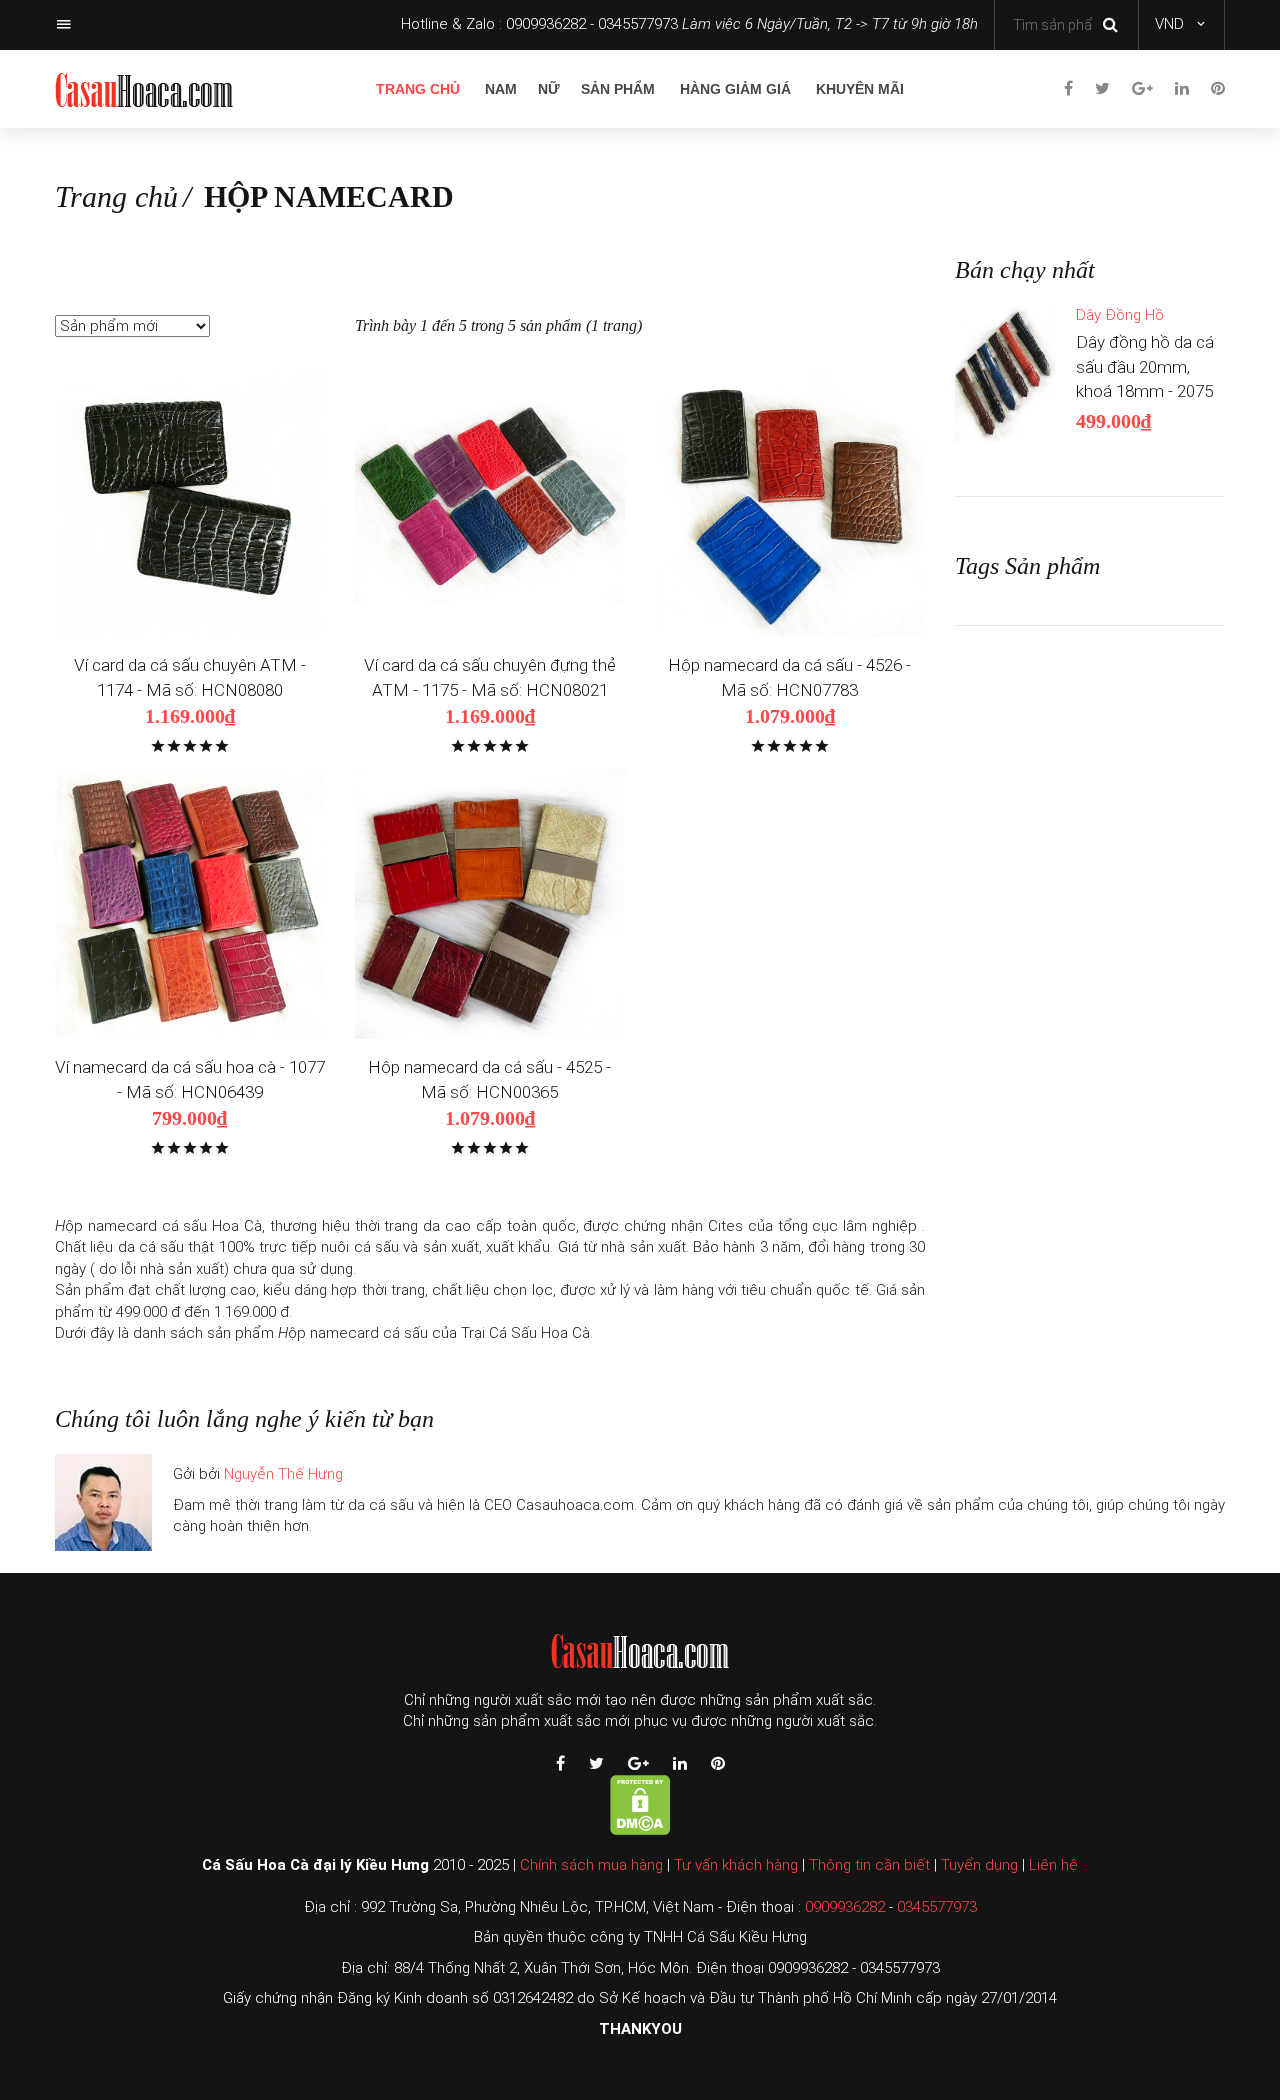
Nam (501, 89)
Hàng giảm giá (735, 89)
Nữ (549, 89)
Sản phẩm (618, 89)
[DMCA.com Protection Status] (640, 1804)
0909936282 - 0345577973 (592, 24)
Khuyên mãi (860, 89)
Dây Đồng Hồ (1120, 315)
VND (1169, 24)
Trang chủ (418, 89)
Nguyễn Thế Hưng (283, 1474)
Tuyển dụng (979, 1865)
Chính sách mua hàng (591, 1865)
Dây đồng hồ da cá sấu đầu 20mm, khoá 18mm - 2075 (1145, 366)
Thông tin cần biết (869, 1865)
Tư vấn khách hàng (736, 1865)
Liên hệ (1053, 1865)
